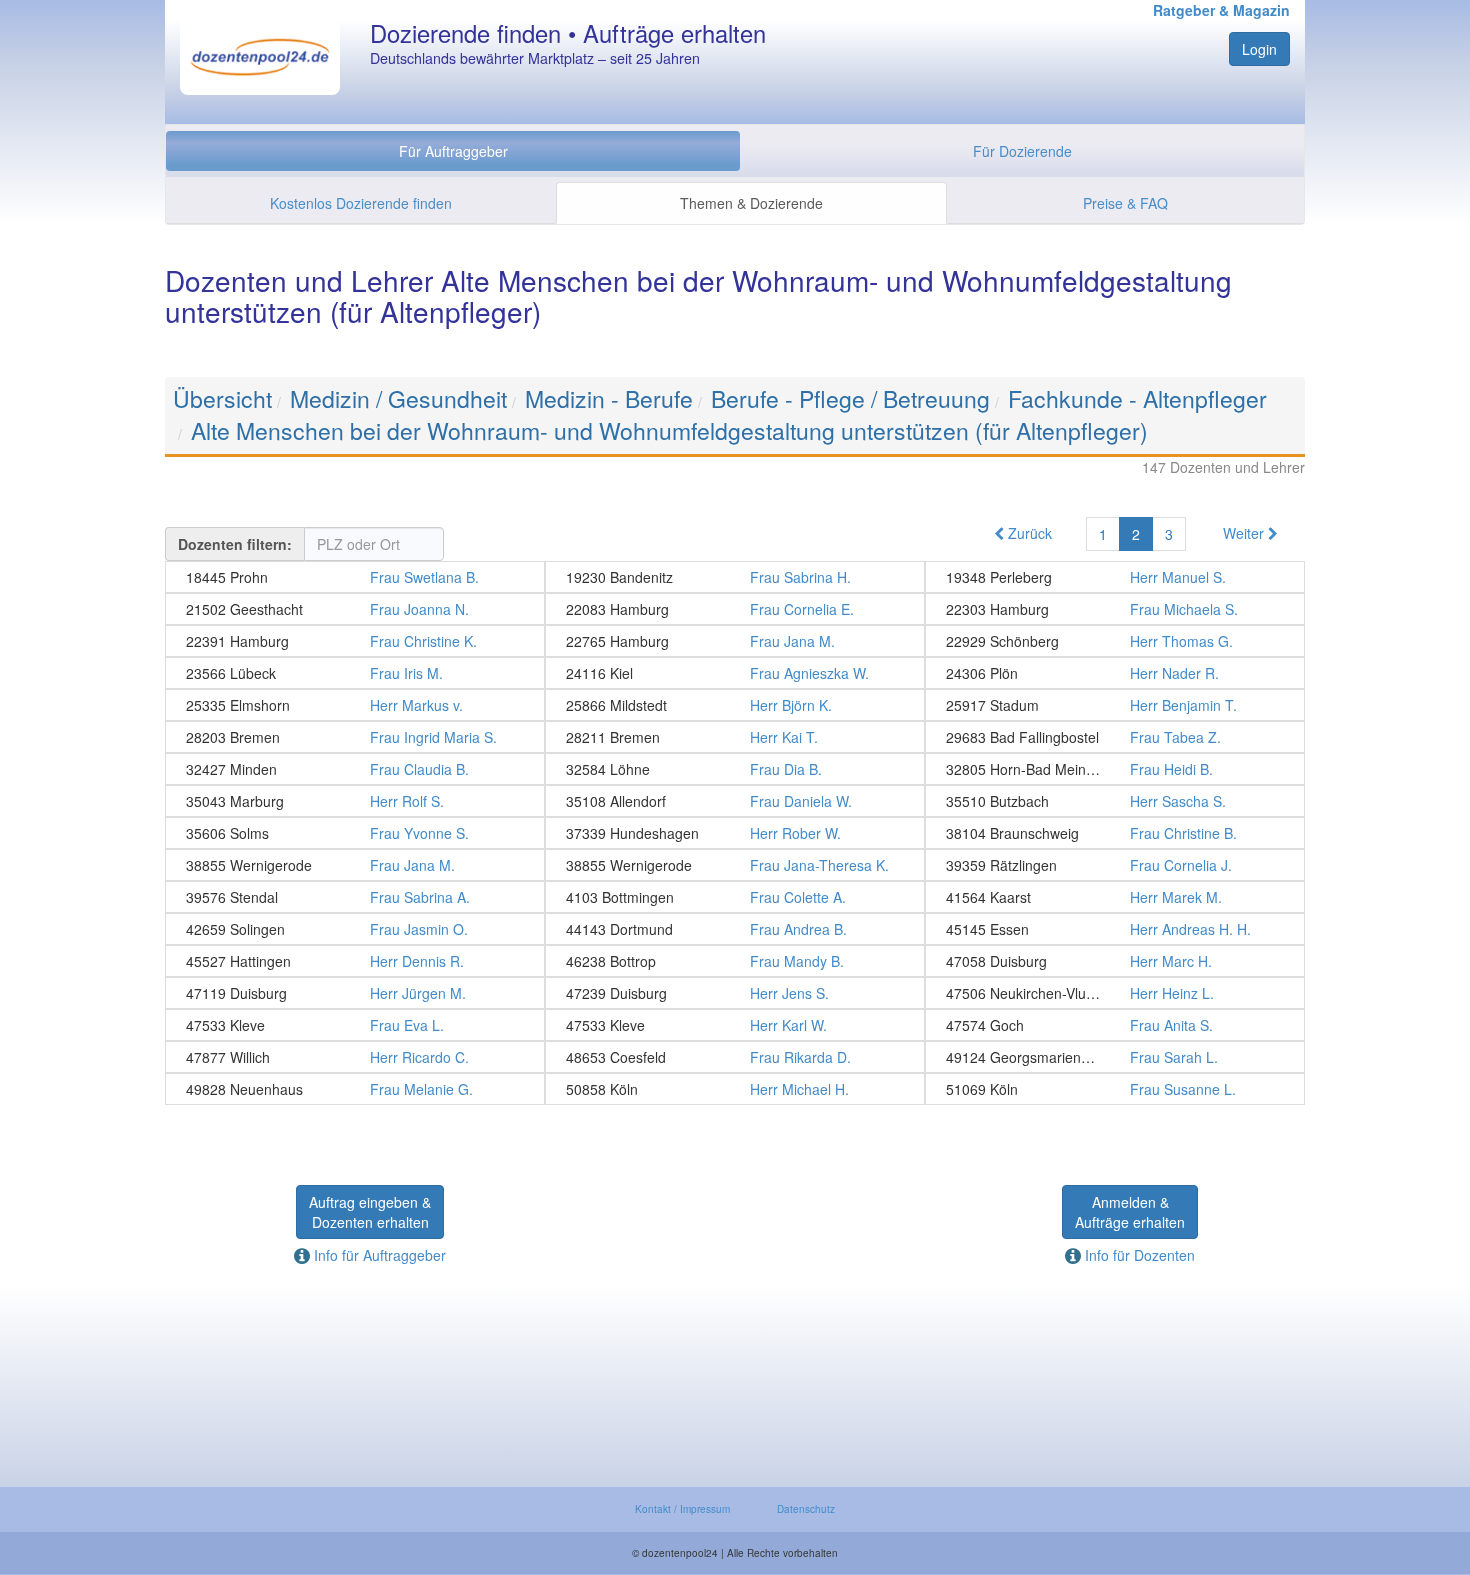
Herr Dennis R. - (355, 961)
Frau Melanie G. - (355, 1089)
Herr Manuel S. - (1115, 577)
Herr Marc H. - (1115, 961)
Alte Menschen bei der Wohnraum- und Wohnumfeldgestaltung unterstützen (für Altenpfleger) (669, 430)
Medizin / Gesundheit (398, 398)
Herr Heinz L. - (1115, 993)
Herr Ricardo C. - (355, 1057)
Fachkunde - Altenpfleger (1137, 398)
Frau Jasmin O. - (355, 929)
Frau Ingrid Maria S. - (355, 737)
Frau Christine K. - (355, 641)
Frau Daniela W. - (735, 801)
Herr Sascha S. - (1115, 801)
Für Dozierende (1022, 151)
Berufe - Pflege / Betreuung (850, 398)
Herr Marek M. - (1115, 897)
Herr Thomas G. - (1115, 641)
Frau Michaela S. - (1115, 609)
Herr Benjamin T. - (1115, 705)
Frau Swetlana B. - (355, 577)
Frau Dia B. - (735, 769)
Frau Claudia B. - (355, 769)
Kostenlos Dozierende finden (361, 203)
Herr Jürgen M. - (355, 993)
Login (1259, 49)
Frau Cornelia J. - (1115, 865)
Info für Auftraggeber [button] (378, 1255)
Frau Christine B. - (1115, 833)
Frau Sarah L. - (1115, 1057)
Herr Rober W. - (735, 833)
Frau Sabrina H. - (735, 577)
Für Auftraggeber (453, 151)
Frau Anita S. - (1115, 1025)
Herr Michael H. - (735, 1089)
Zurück (1028, 533)
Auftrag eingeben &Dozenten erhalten (370, 1212)
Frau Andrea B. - (735, 929)
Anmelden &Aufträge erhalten (1130, 1212)
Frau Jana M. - (735, 641)
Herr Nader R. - (1115, 673)
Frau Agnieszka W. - (735, 673)
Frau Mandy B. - (735, 961)
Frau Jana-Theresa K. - (735, 865)
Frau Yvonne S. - (355, 833)
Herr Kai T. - (735, 737)
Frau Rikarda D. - (735, 1057)
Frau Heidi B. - (1115, 769)
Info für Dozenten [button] (1138, 1255)
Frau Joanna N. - (355, 609)
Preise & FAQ (1125, 203)
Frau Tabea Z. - (1115, 737)
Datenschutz (806, 1509)
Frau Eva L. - (355, 1025)
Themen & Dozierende (751, 203)
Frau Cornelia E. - (735, 609)
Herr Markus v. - (355, 705)
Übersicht (222, 398)
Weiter (1245, 533)
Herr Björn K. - (735, 705)
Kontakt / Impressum (682, 1509)
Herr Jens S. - (735, 993)
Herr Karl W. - (735, 1025)
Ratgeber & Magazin (1221, 10)
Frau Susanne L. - (1115, 1089)
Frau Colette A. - (735, 897)
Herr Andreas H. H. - (1115, 929)
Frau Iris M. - (355, 673)
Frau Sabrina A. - (355, 897)
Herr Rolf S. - (355, 801)
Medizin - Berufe (609, 398)
